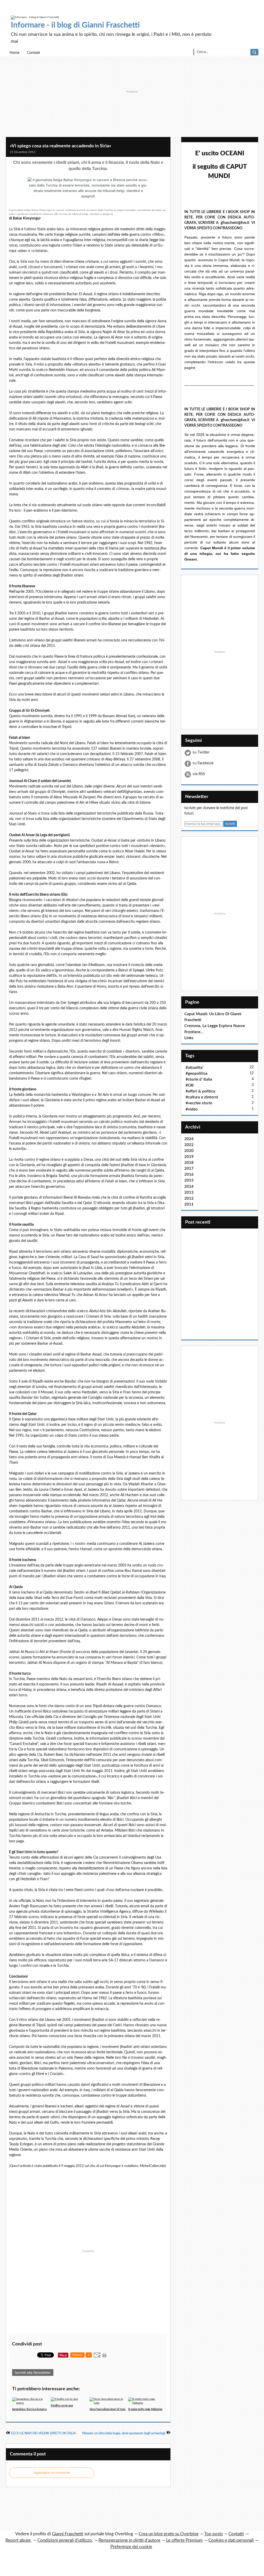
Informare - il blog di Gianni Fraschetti (75, 25)
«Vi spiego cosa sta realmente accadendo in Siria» (60, 146)
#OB (190, 1085)
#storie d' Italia (199, 1079)
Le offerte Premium (184, 2540)
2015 (189, 1180)
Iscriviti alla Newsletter (33, 2372)
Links (189, 1038)
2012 (189, 1198)
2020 (189, 1151)
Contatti (34, 53)
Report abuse (19, 2540)
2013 (189, 1193)
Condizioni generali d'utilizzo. (65, 2540)
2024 (189, 1139)
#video (192, 1109)
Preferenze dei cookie (131, 2547)
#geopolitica (197, 1074)
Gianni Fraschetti (68, 2534)
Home (14, 53)
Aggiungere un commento (52, 2473)
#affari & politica (200, 1091)
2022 (189, 1145)
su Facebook (203, 763)
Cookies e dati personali (231, 2540)
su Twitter (201, 752)
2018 (189, 1163)
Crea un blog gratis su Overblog (169, 2534)
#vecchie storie (199, 1103)
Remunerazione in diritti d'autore (129, 2540)
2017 (189, 1169)
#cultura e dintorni (202, 1097)
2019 (189, 1157)
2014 (189, 1187)
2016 (189, 1175)
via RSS (199, 774)
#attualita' (195, 1068)
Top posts (213, 2534)
